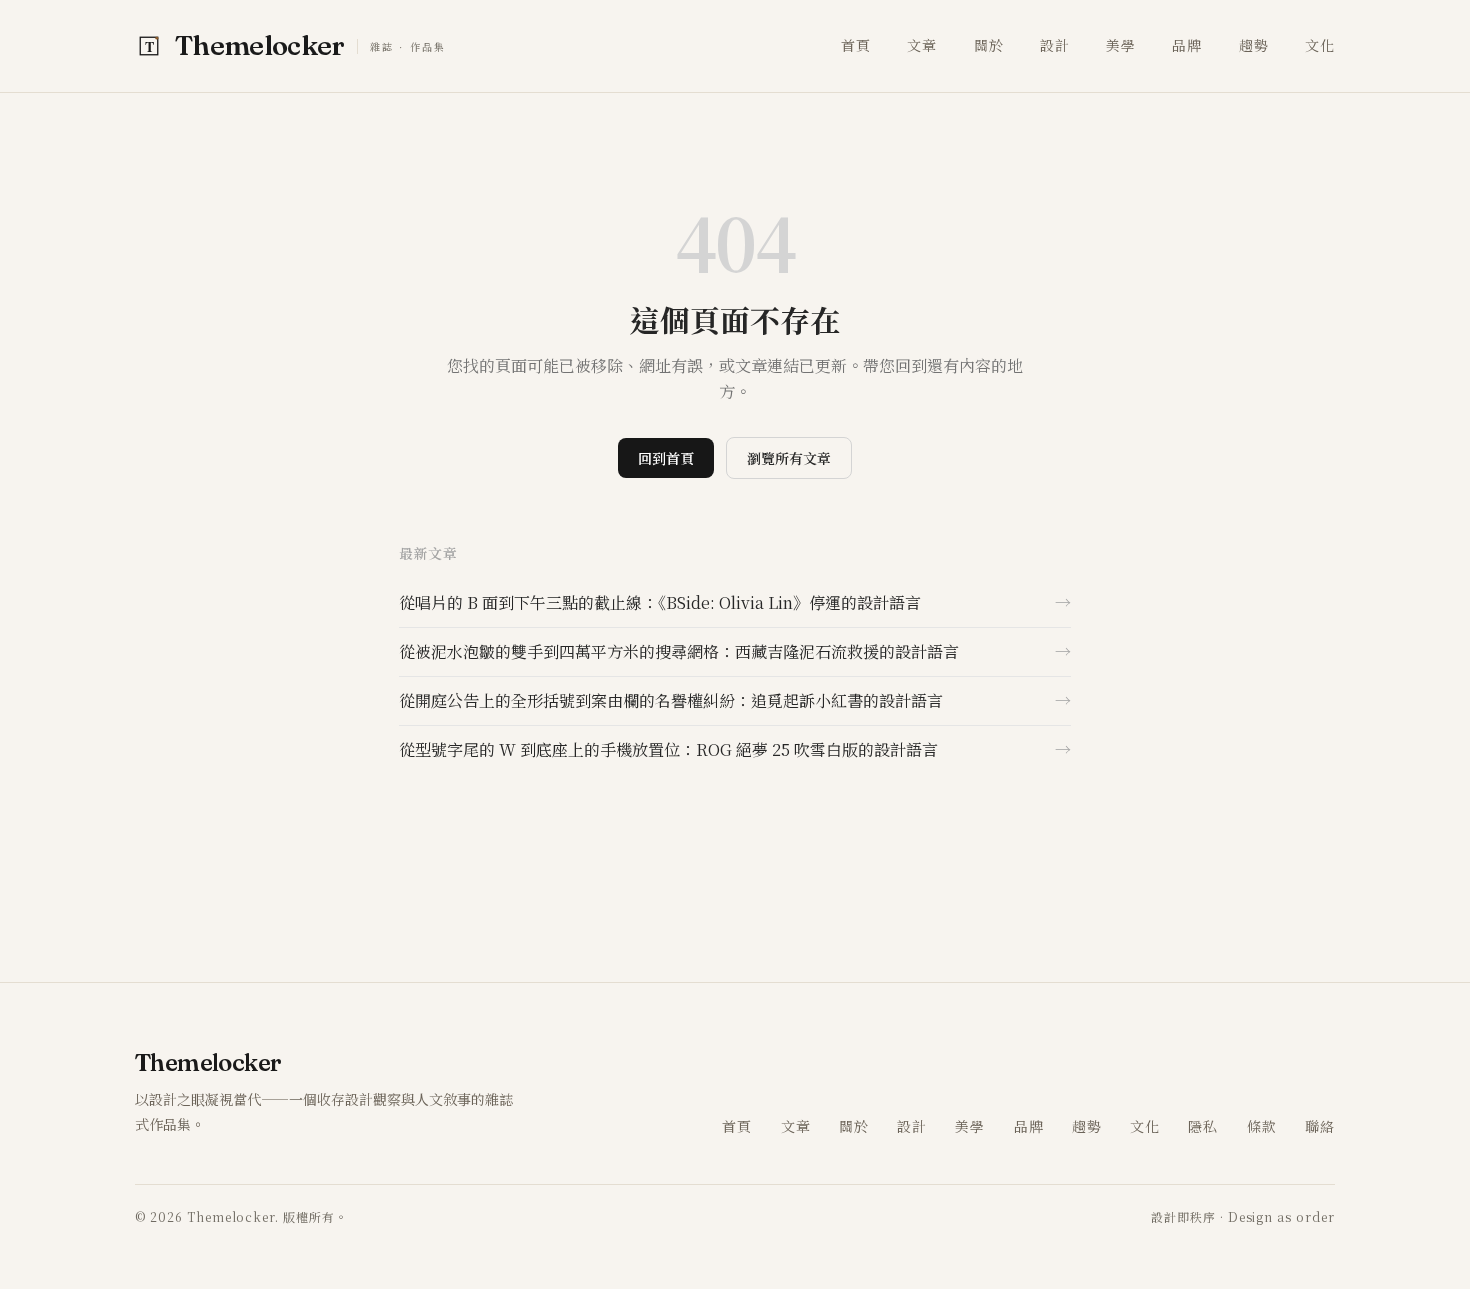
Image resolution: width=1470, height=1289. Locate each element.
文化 (1320, 45)
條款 (1262, 1126)
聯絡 (1320, 1126)
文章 (922, 45)
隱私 (1203, 1126)
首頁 (856, 45)
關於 (989, 45)
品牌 (1187, 45)
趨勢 (1254, 45)
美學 (1121, 45)
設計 (1055, 45)
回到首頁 (666, 458)
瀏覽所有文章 (789, 458)
